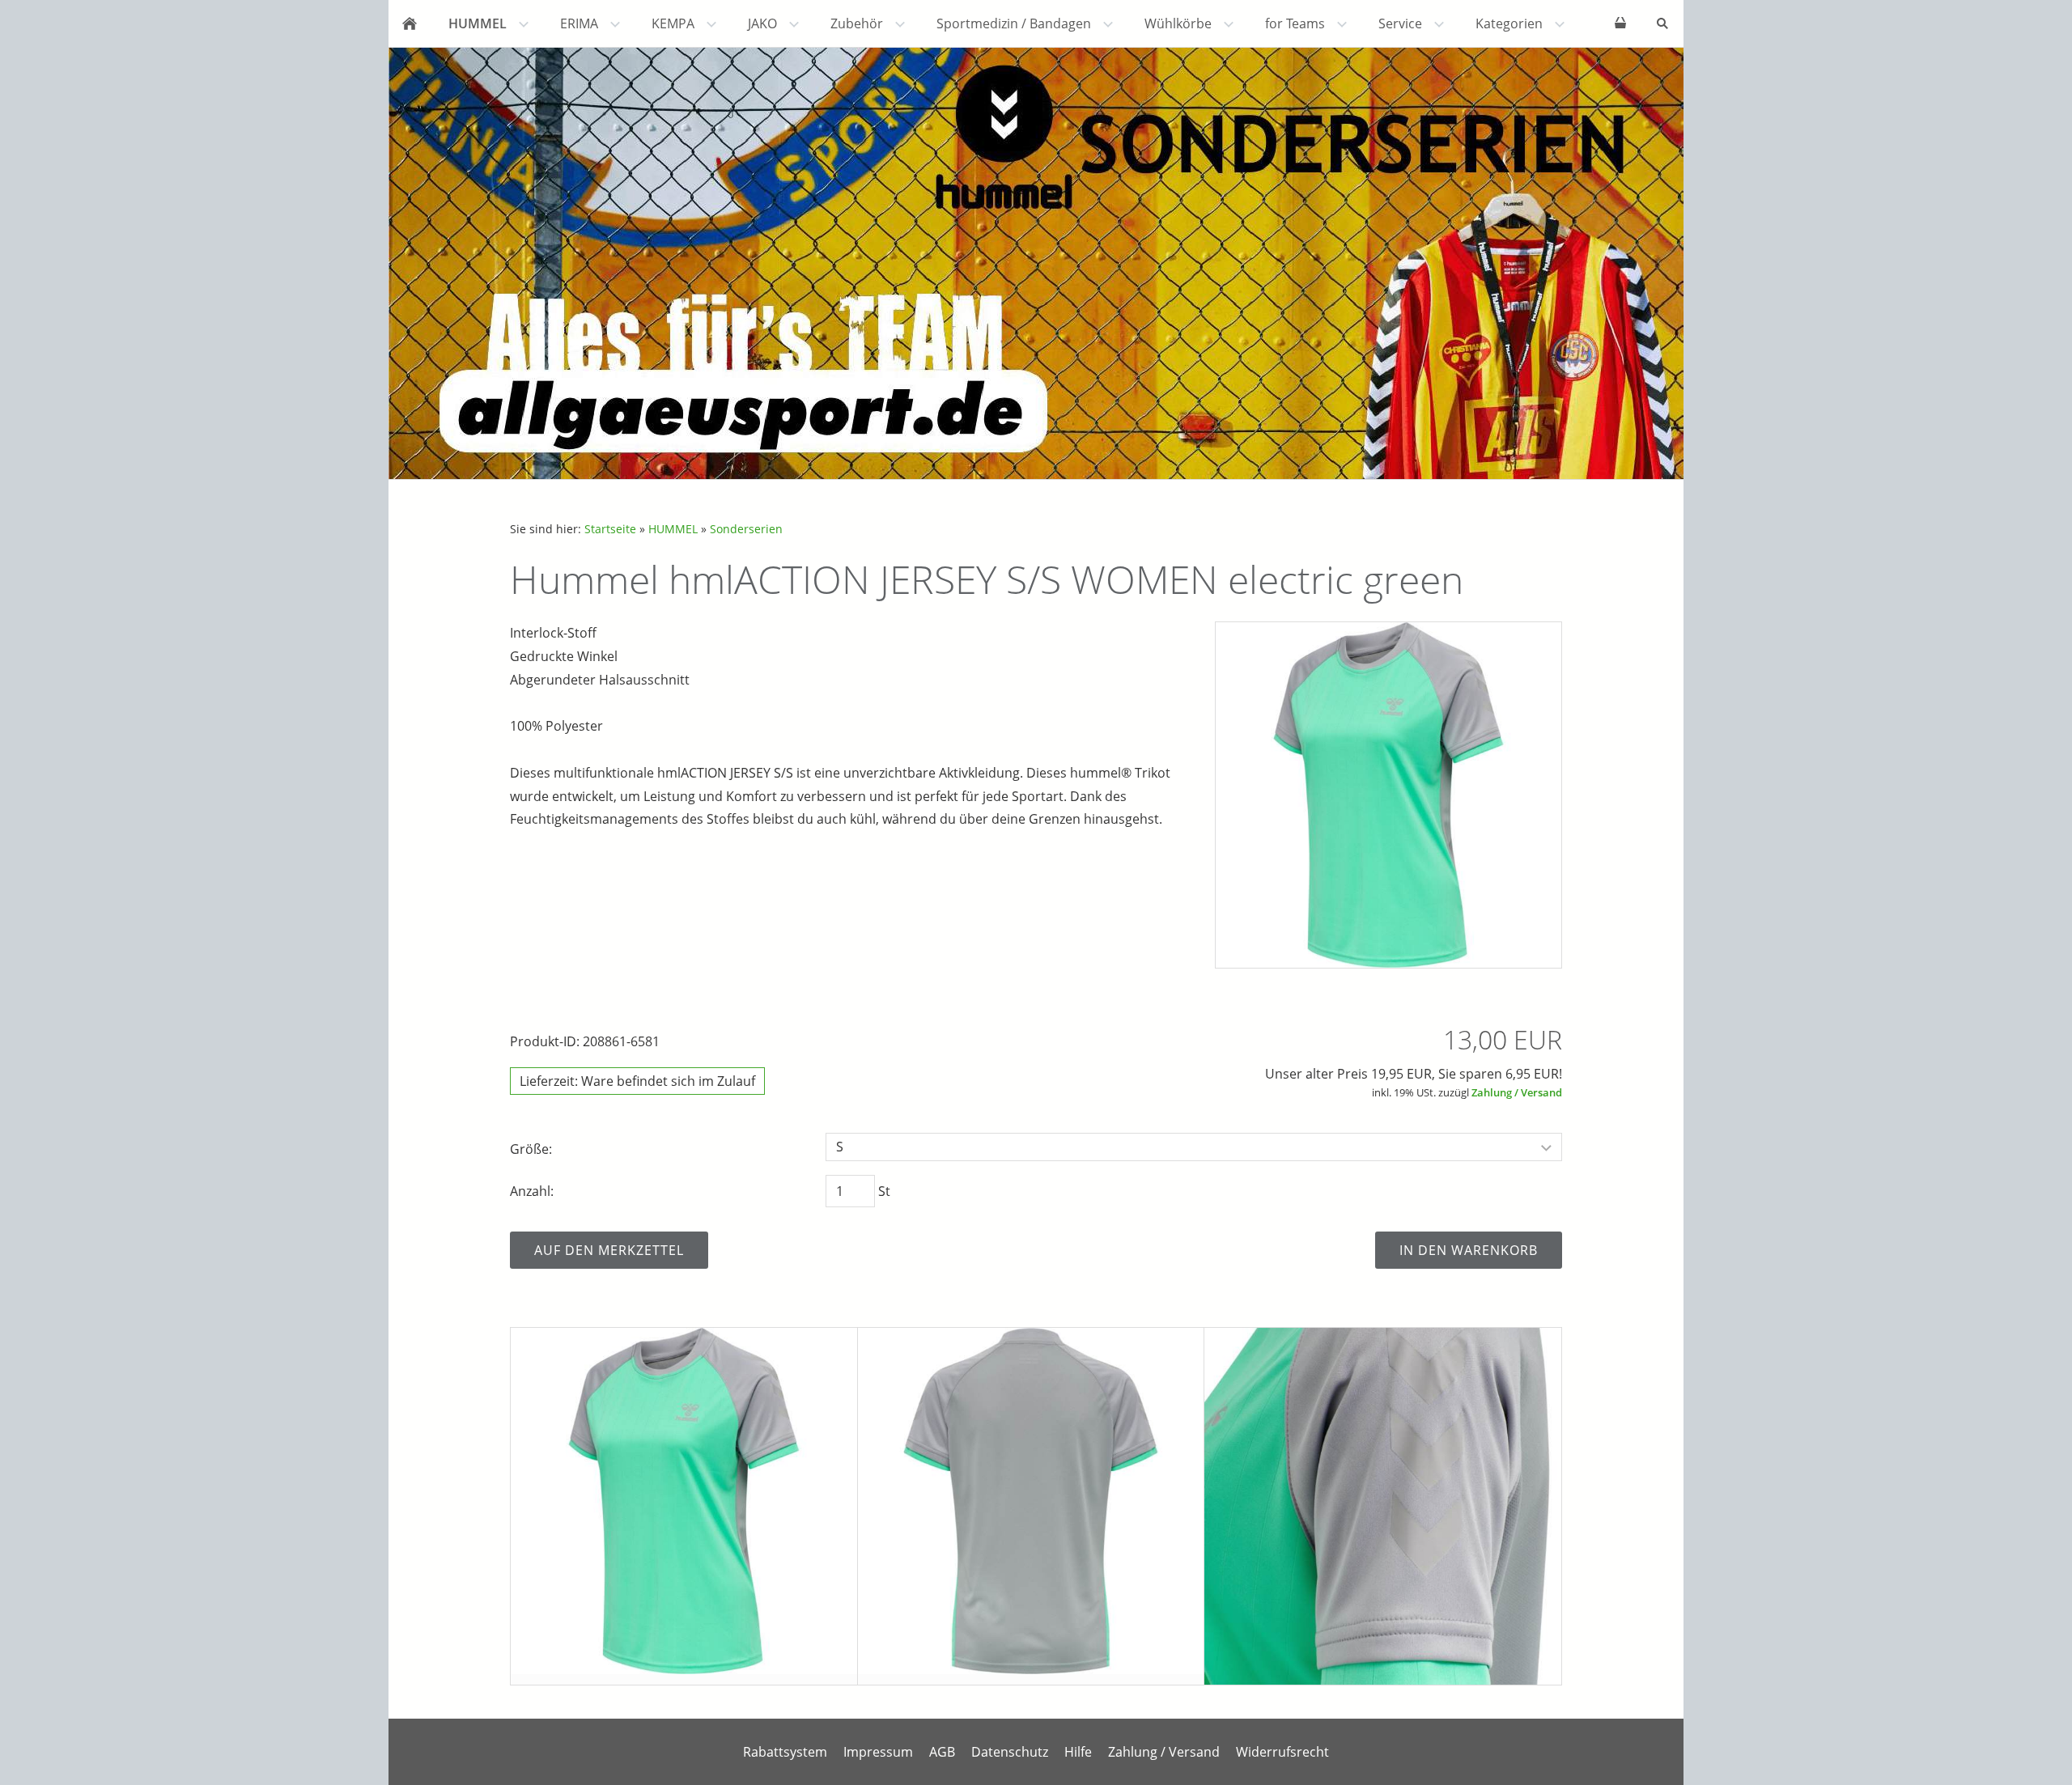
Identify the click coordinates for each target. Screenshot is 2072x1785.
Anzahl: (532, 1191)
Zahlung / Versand (1517, 1092)
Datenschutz (1010, 1752)
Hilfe (1078, 1752)
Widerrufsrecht (1282, 1752)
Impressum (878, 1752)
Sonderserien (746, 529)
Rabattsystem (785, 1752)
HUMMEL (673, 529)
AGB (942, 1752)
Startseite (610, 529)
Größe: (531, 1149)
